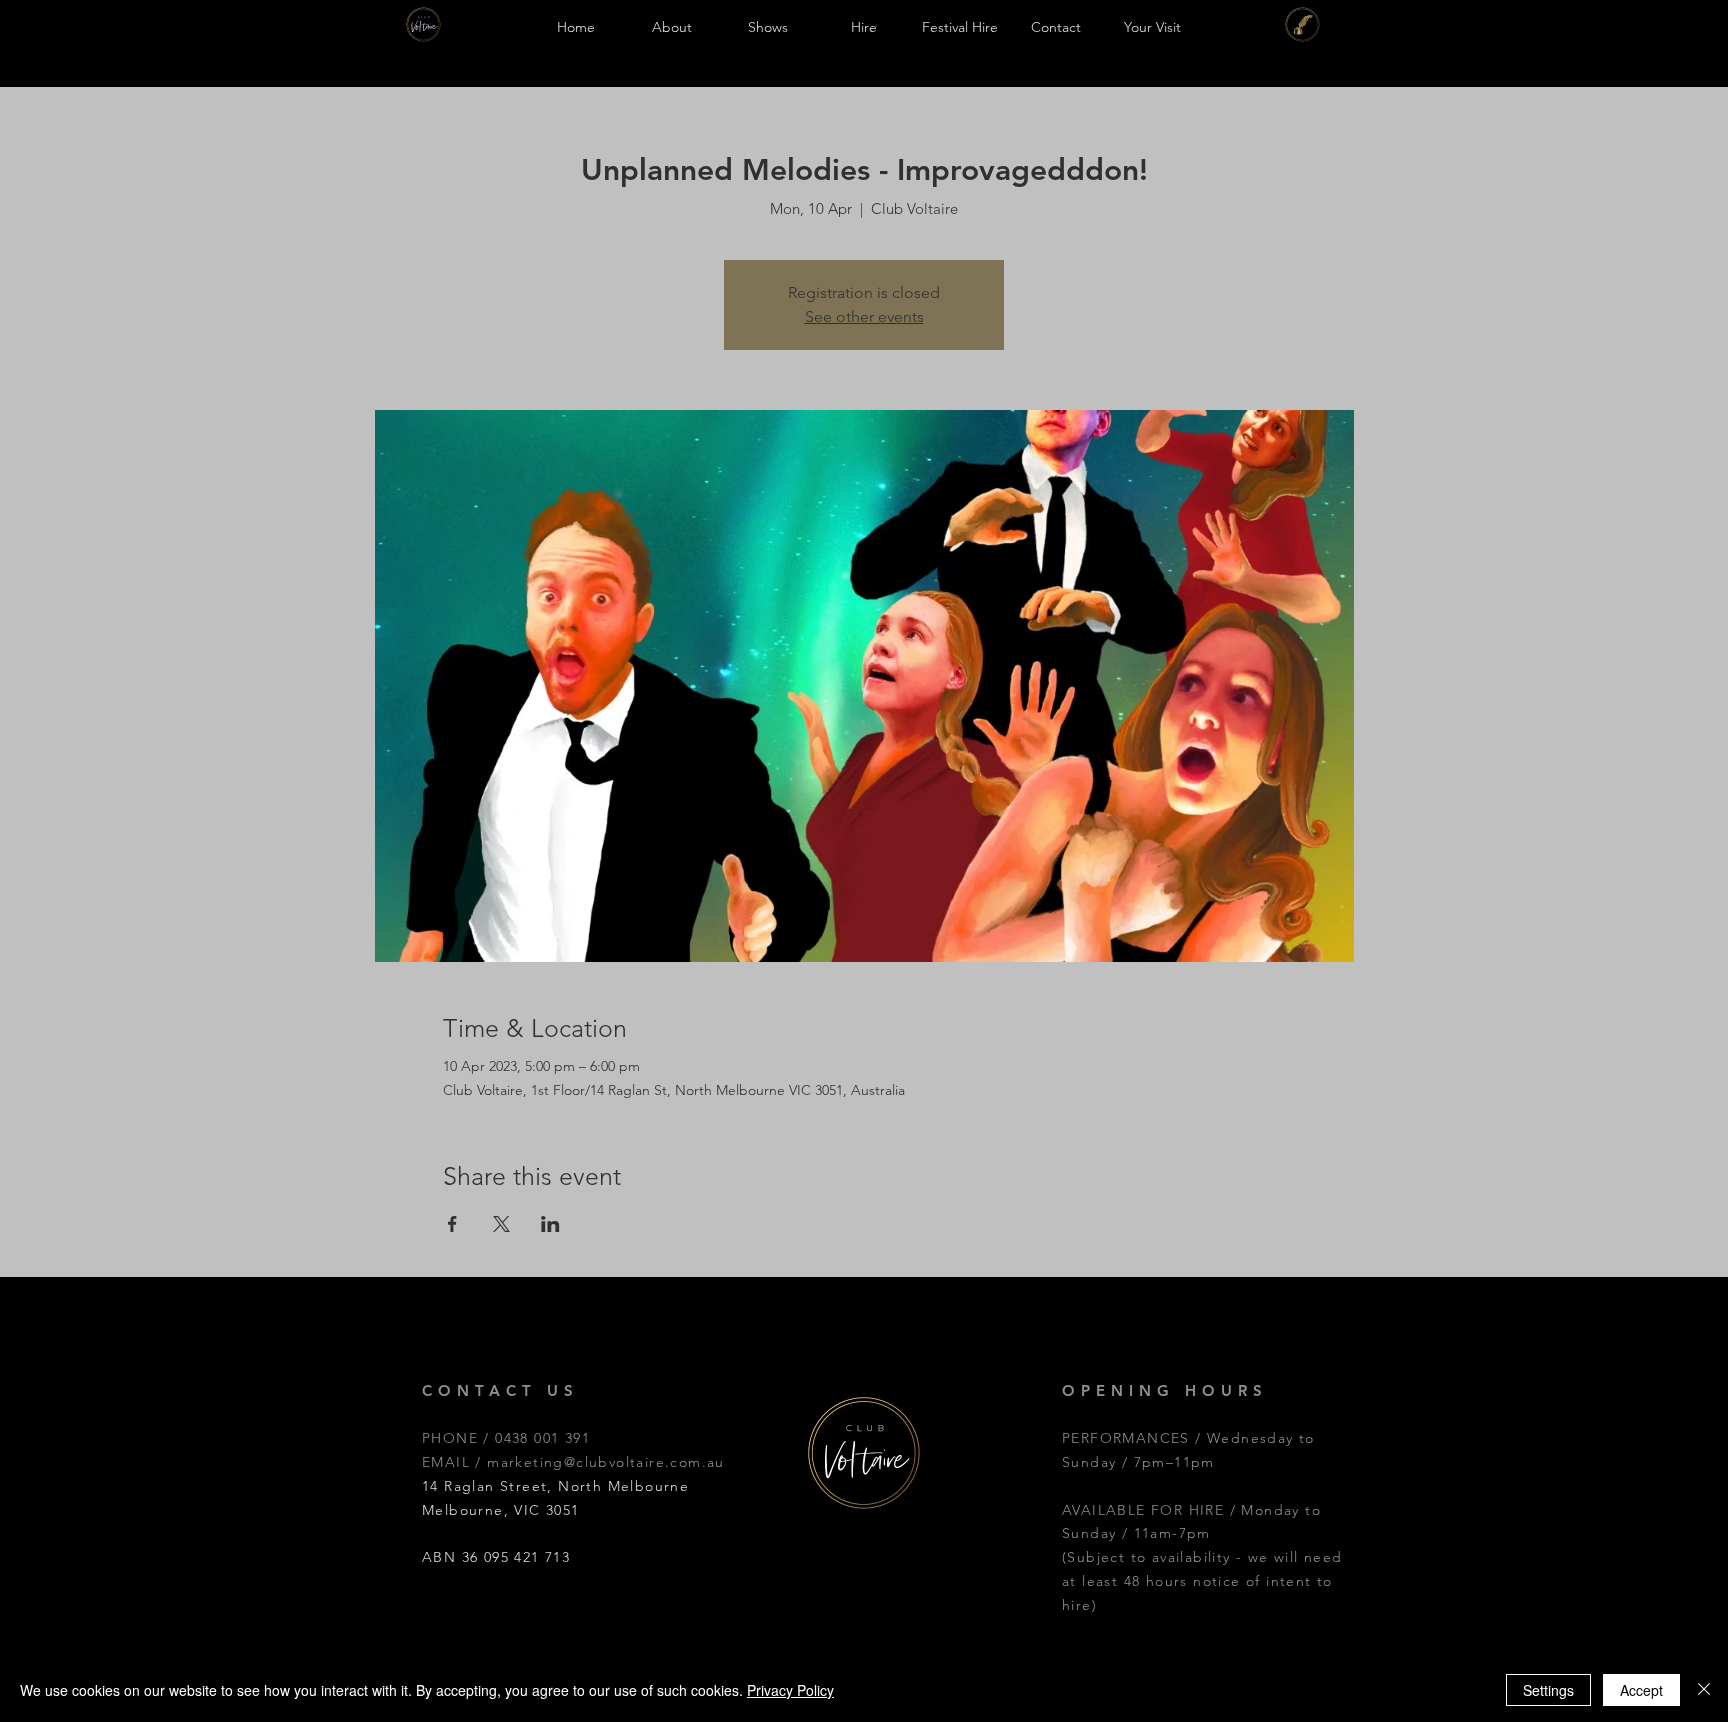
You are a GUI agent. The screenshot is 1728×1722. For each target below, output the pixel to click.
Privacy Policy (790, 1690)
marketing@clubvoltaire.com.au (606, 1462)
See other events (864, 316)
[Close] (1704, 1690)
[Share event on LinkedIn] (550, 1224)
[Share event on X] (501, 1224)
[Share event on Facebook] (452, 1224)
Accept (1641, 1690)
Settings (1548, 1690)
